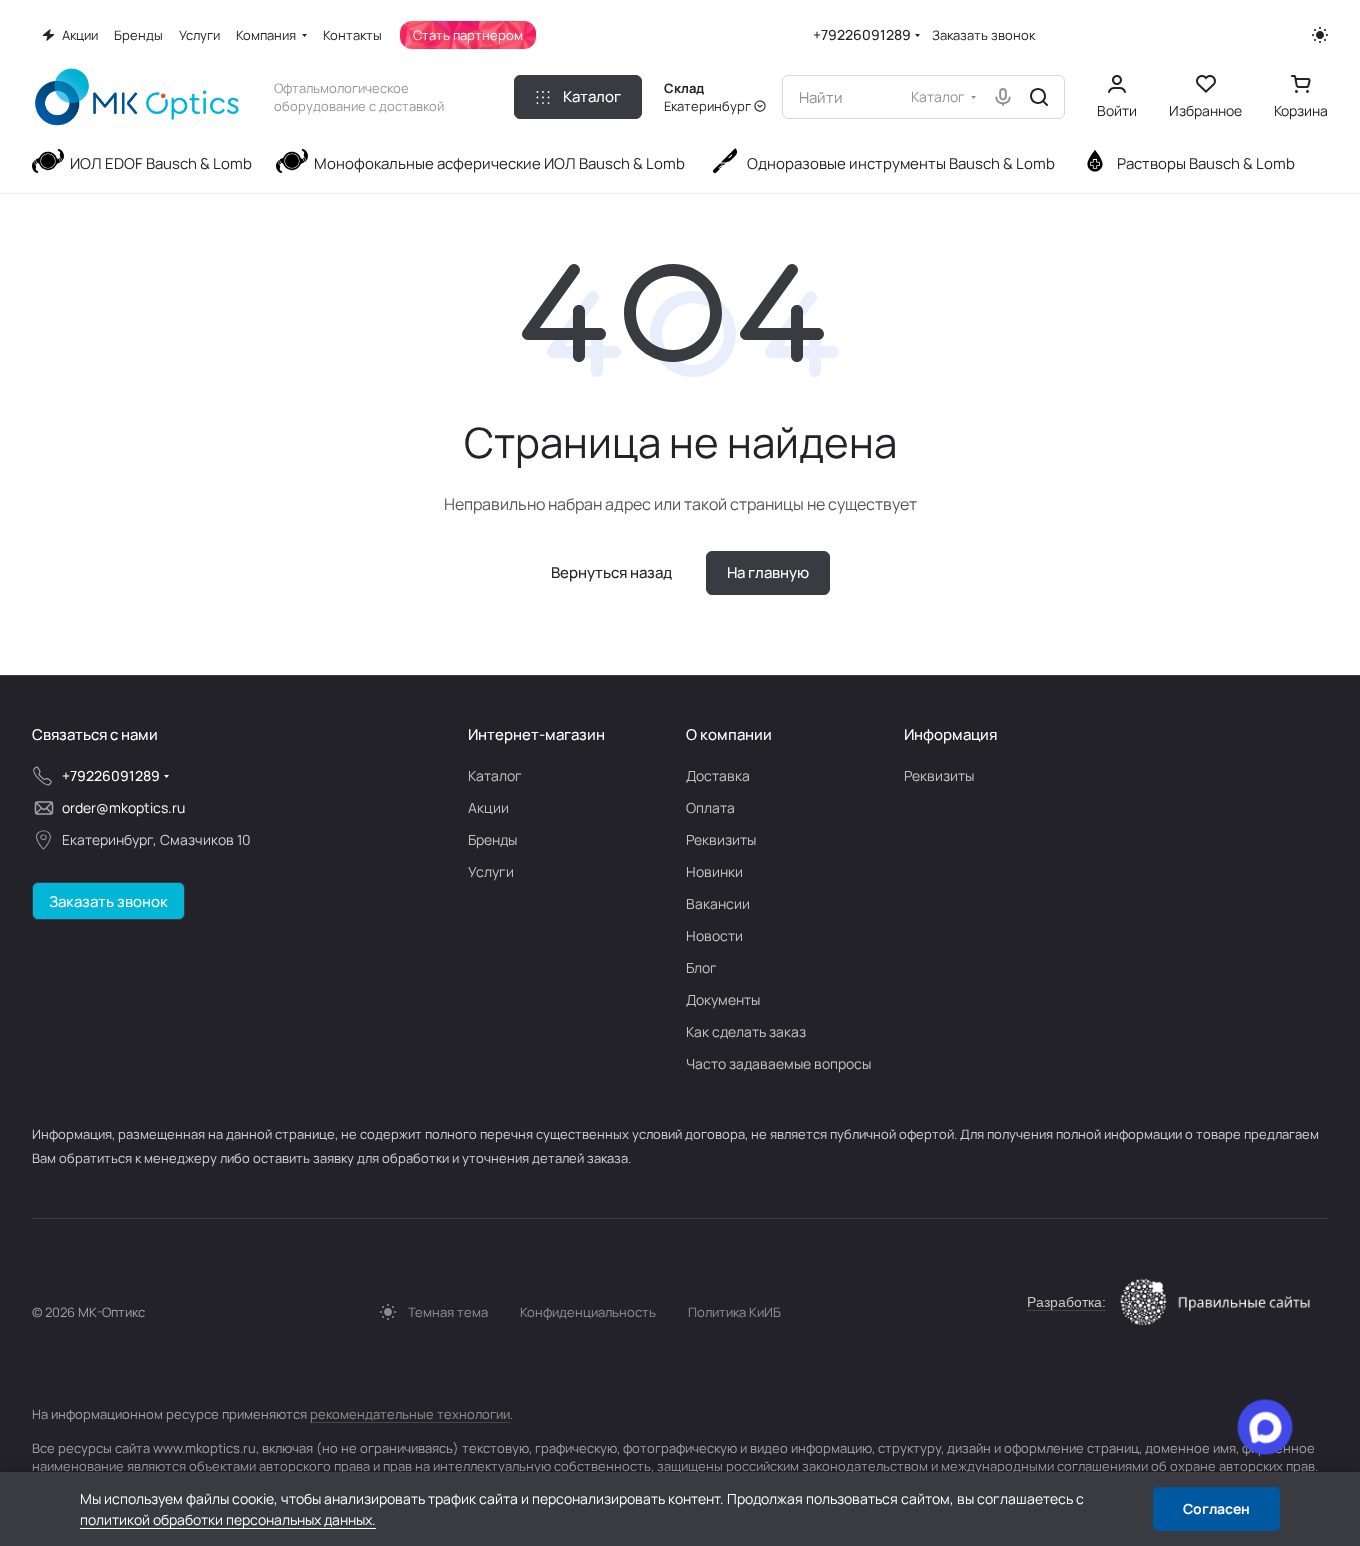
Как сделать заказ (746, 1031)
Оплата (710, 807)
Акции (488, 807)
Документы (723, 999)
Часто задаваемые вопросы (778, 1063)
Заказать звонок (983, 35)
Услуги (491, 871)
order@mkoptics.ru (123, 807)
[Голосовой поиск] (1003, 97)
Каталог (495, 775)
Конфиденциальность (588, 1312)
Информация (950, 734)
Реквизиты (721, 839)
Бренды (492, 839)
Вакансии (718, 903)
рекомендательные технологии (410, 1414)
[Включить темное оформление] (1320, 35)
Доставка (718, 775)
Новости (714, 935)
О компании (729, 734)
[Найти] (1039, 97)
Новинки (714, 871)
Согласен (1216, 1508)
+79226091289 (862, 34)
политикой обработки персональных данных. (228, 1519)
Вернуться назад (611, 572)
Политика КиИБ (734, 1312)
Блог (701, 967)
